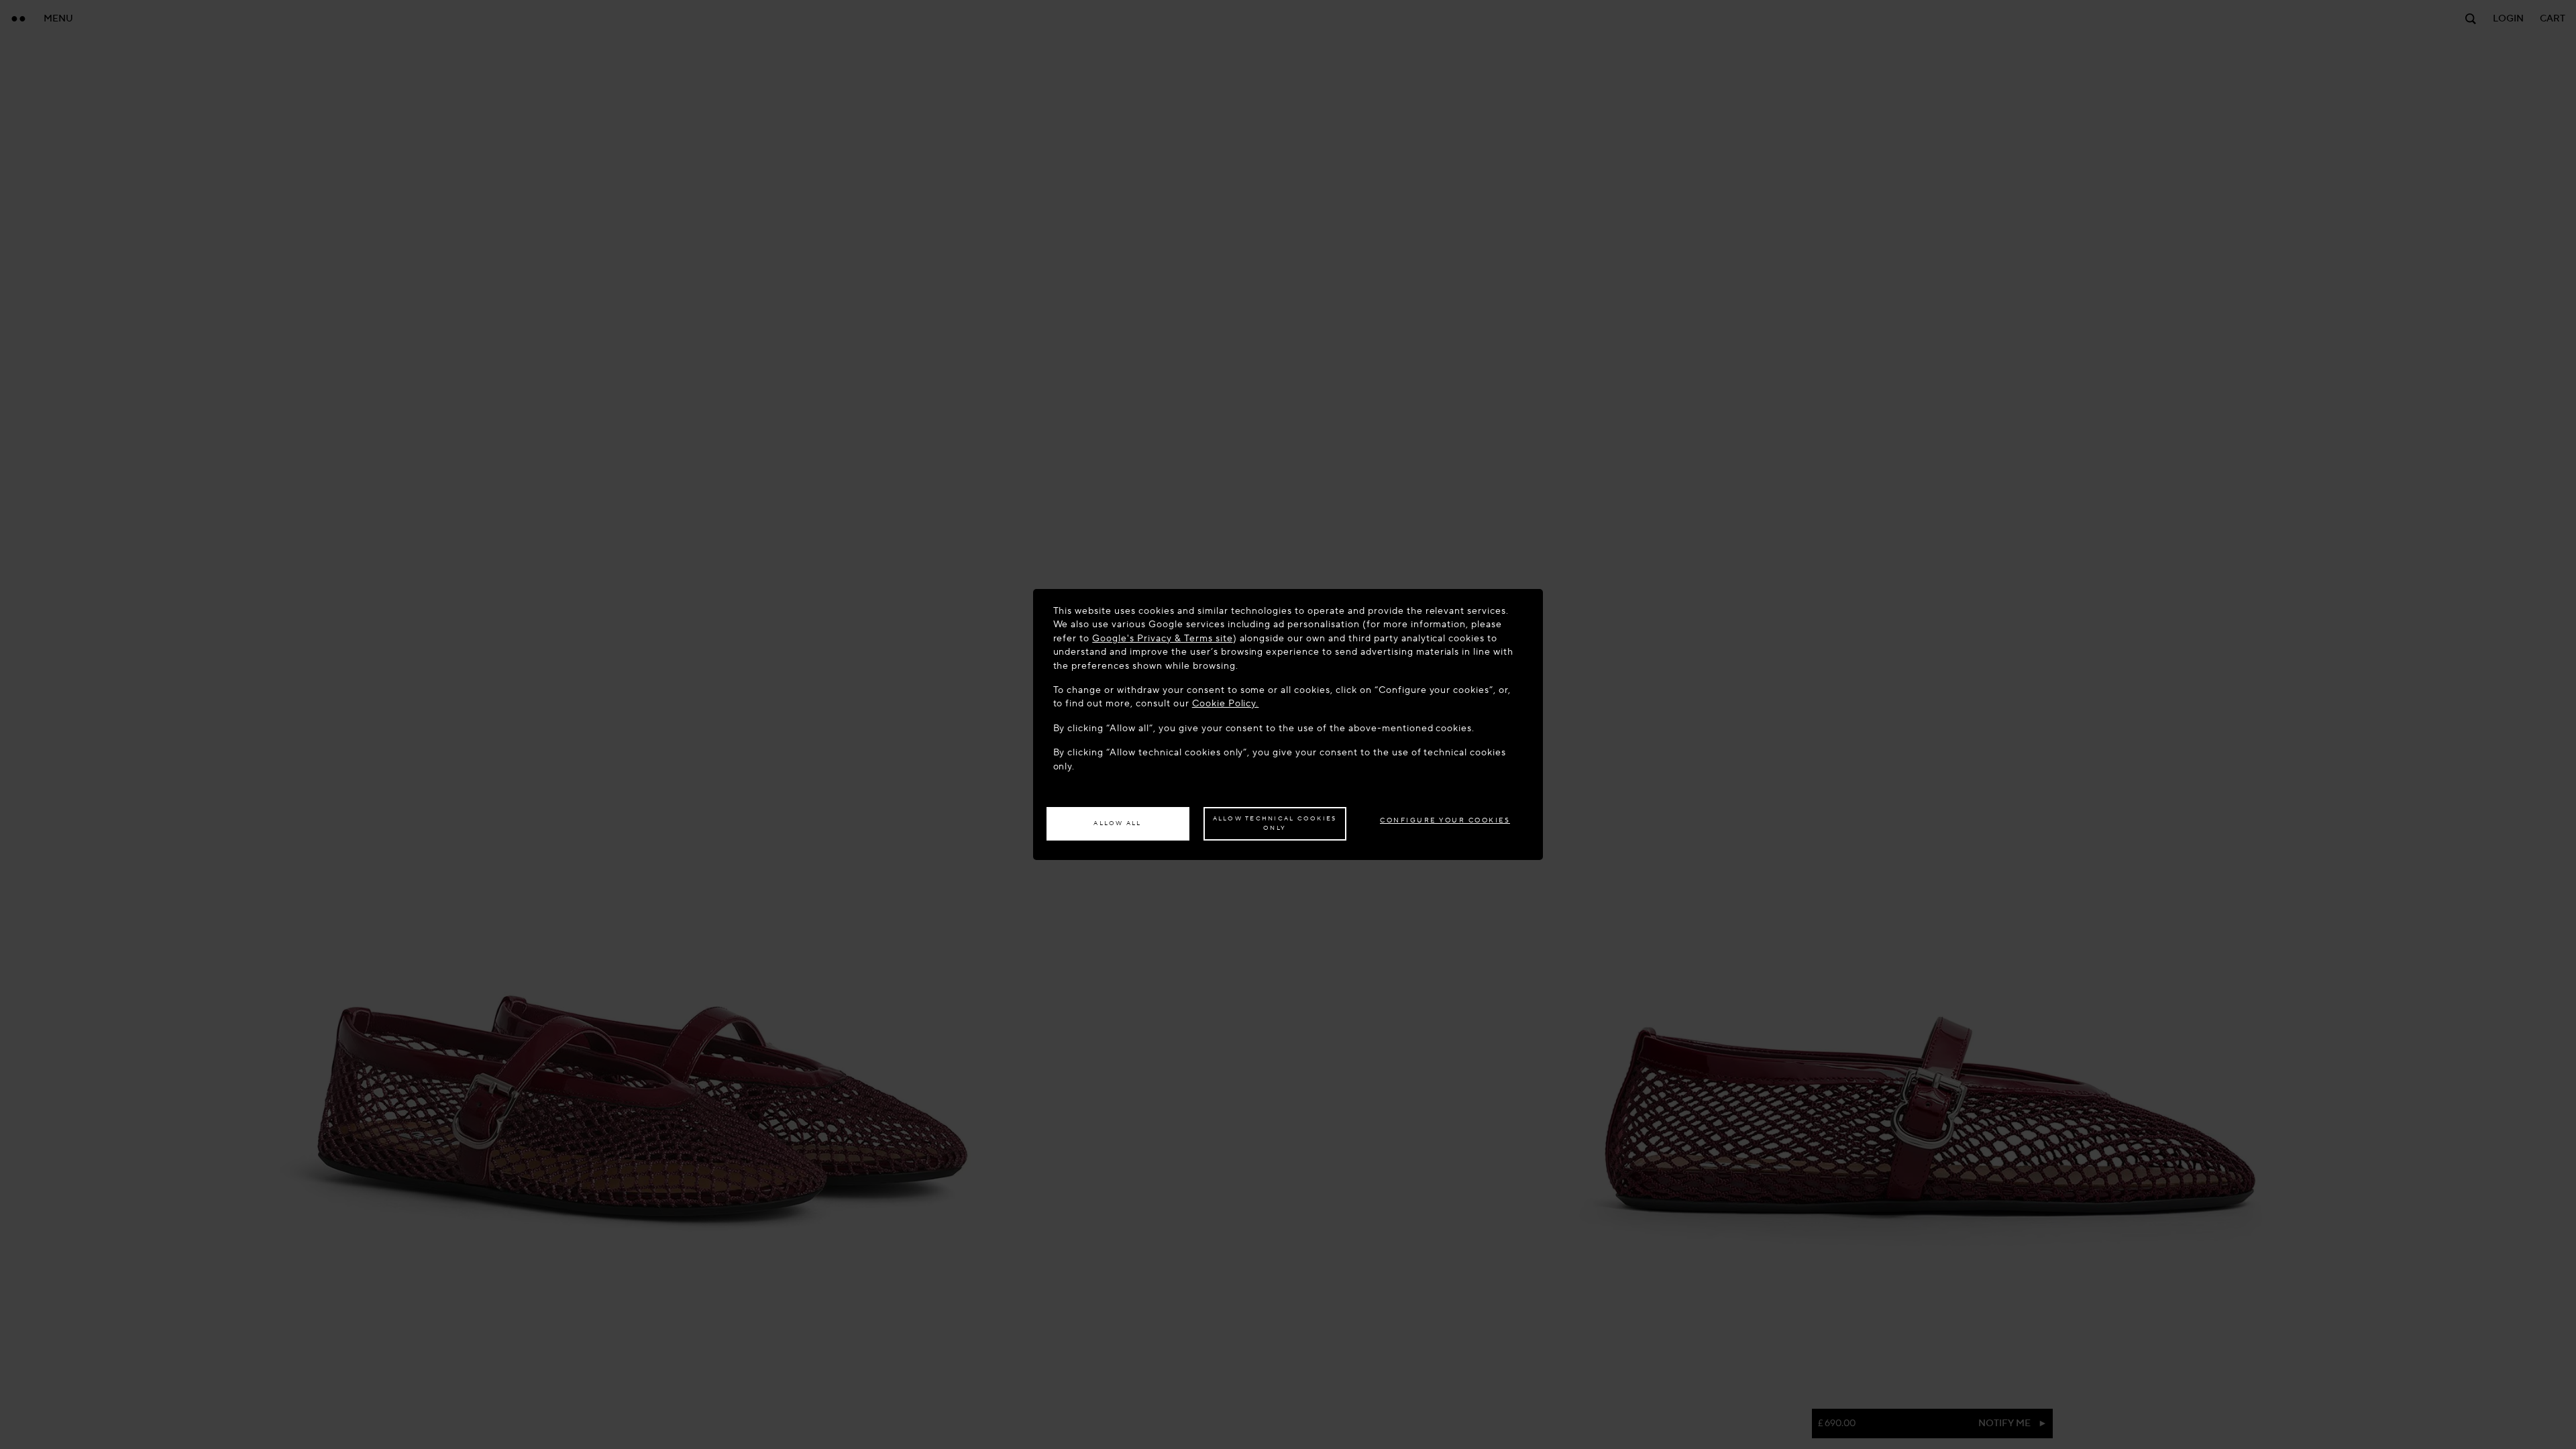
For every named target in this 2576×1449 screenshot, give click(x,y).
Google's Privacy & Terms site (1162, 638)
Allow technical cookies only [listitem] (1275, 823)
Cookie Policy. (1226, 703)
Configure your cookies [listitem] (1445, 820)
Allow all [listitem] (1117, 823)
